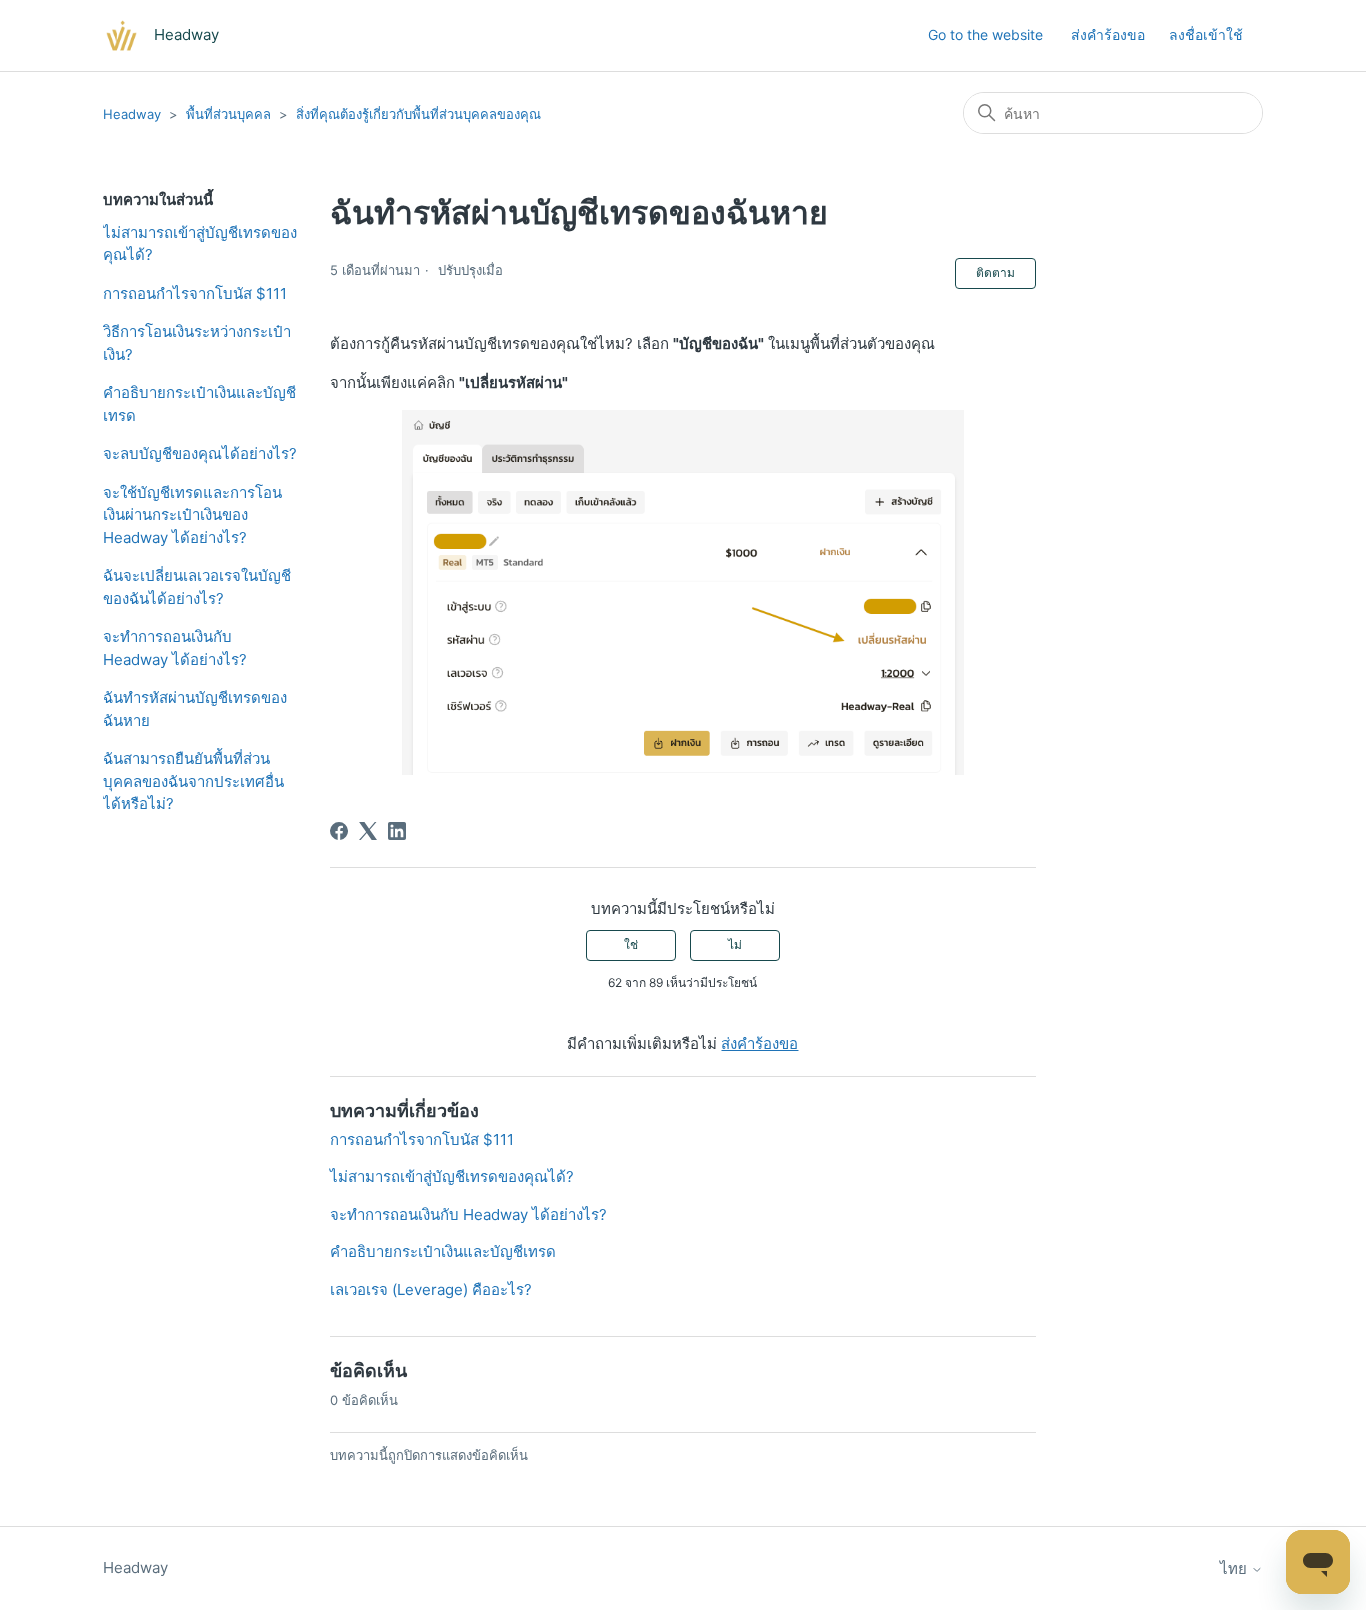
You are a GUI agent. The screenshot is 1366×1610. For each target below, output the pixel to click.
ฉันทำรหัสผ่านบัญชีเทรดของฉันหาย (195, 709)
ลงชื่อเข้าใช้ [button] (1206, 34)
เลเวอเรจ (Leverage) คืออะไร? (431, 1289)
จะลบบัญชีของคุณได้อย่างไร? (200, 453)
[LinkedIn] (397, 831)
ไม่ (735, 944)
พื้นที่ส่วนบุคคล (228, 114)
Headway (132, 114)
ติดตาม (995, 272)
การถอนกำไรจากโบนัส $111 (195, 293)
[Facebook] (339, 831)
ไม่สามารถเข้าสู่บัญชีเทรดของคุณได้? (200, 244)
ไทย (1235, 1568)
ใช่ (631, 944)
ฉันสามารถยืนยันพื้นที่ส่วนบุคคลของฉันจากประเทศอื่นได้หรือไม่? (193, 781)
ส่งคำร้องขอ (1108, 34)
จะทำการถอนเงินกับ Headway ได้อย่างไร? (175, 648)
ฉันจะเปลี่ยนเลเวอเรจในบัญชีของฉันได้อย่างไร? (197, 587)
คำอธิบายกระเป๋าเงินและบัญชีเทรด (199, 404)
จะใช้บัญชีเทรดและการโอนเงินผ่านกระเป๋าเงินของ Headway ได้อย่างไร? (192, 515)
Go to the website (985, 34)
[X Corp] (368, 831)
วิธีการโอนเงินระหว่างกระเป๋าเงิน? (197, 343)
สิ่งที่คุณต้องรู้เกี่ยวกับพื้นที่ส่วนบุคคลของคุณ (418, 114)
